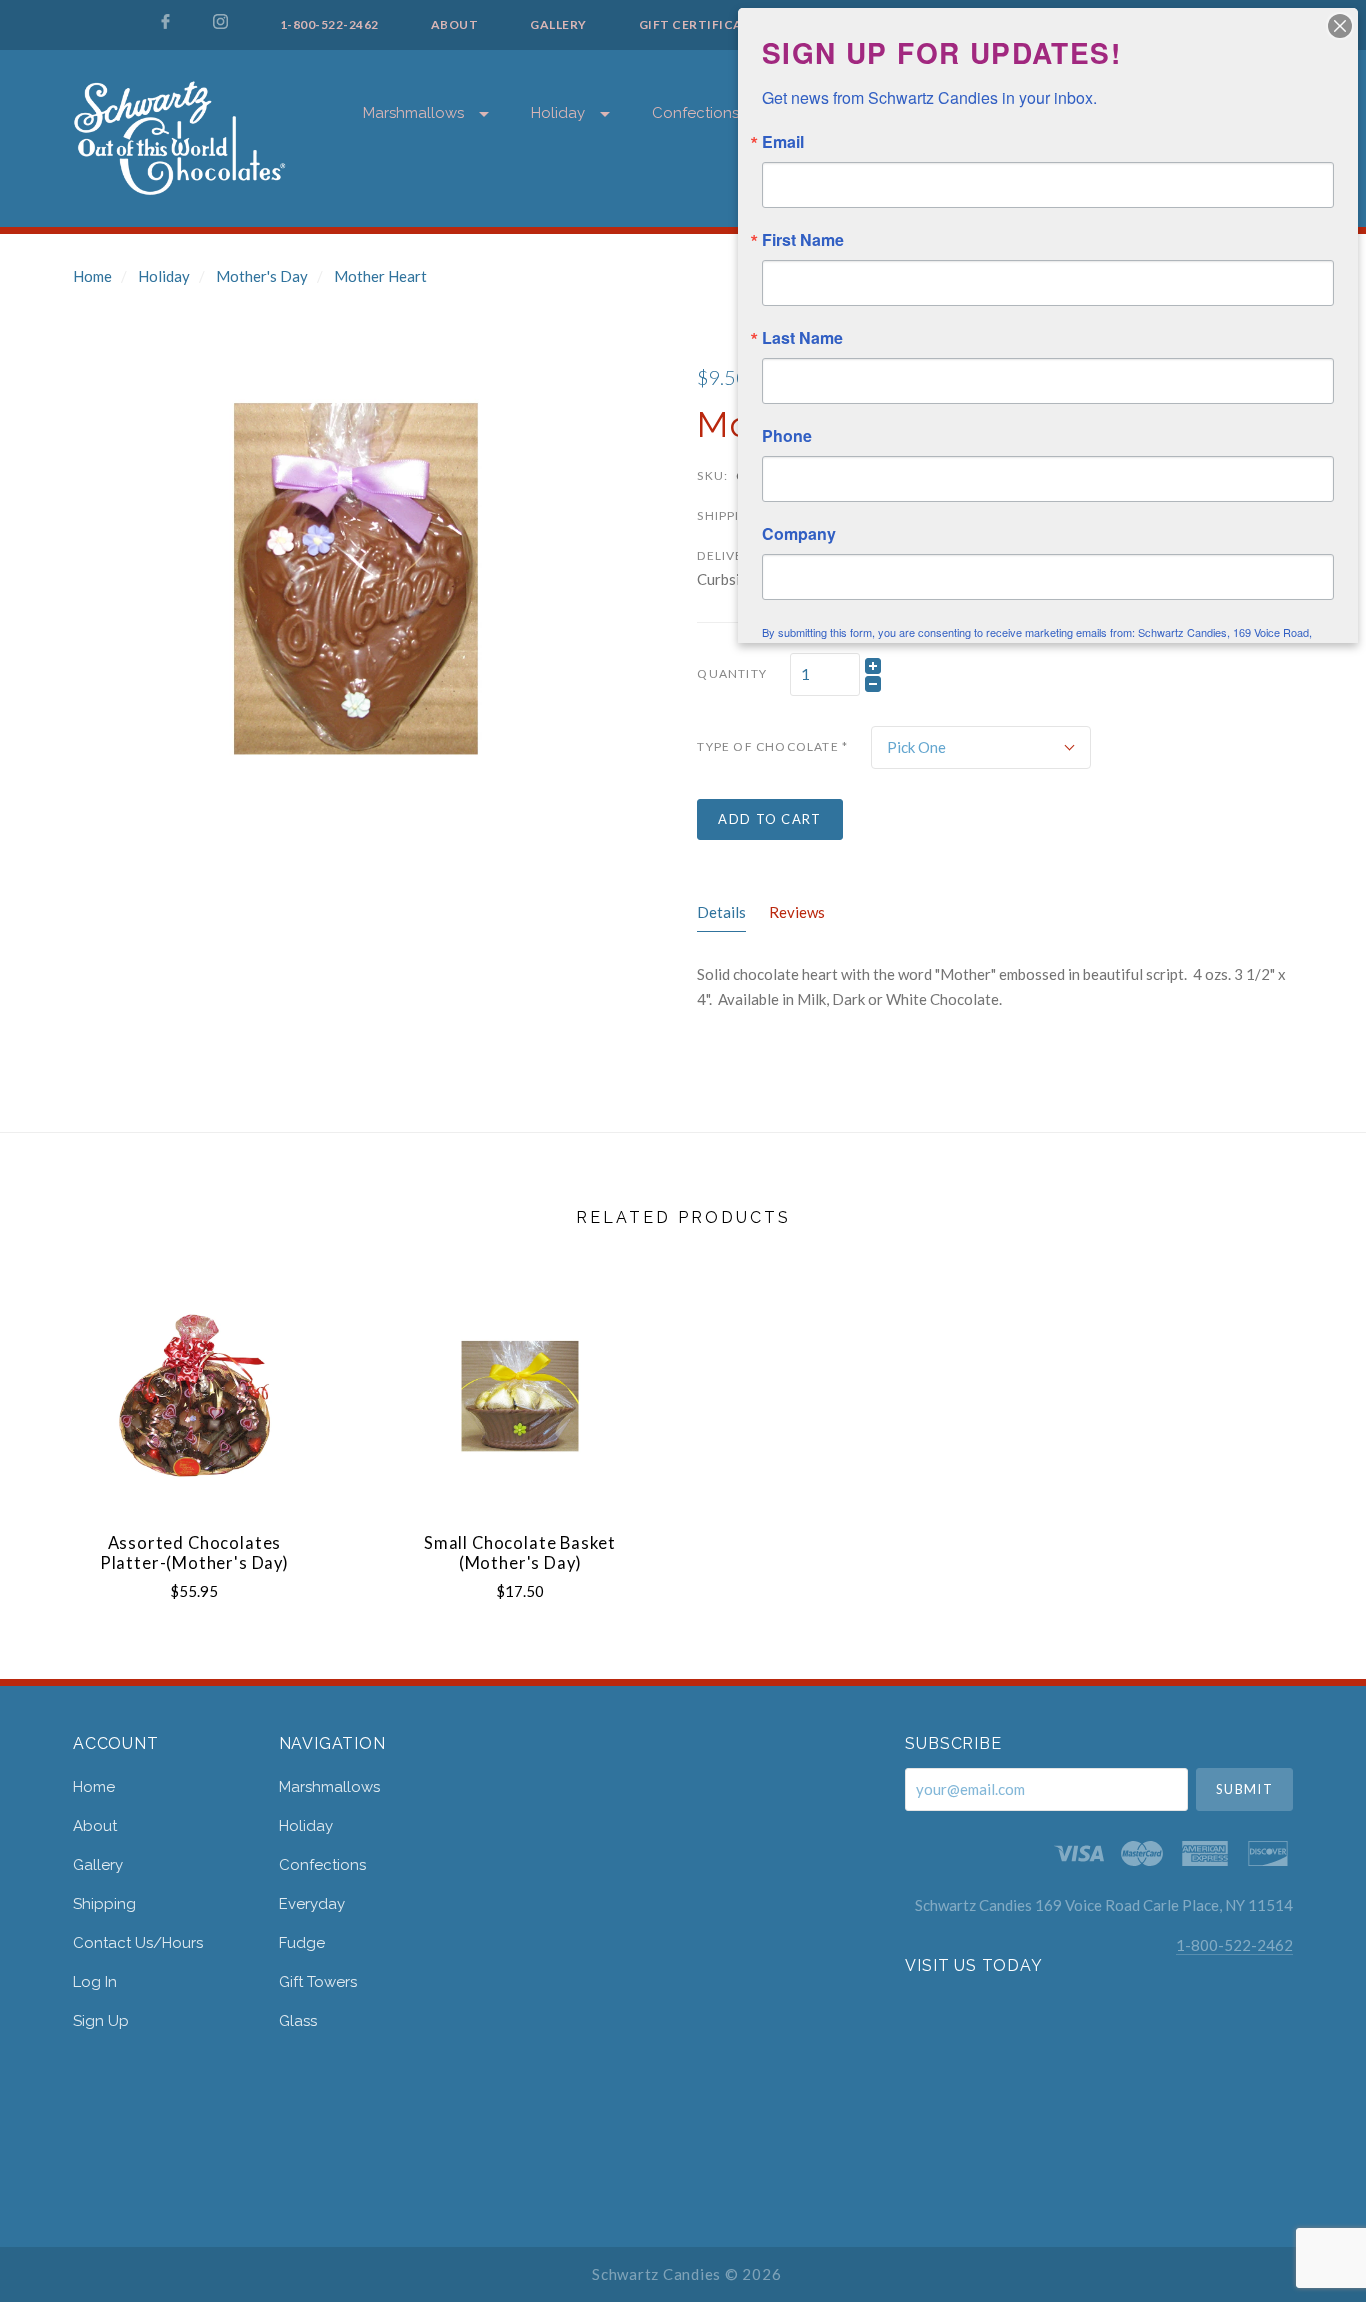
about (95, 1826)
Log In (95, 1982)
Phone (787, 436)
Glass (298, 2020)
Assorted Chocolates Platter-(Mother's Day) (194, 1553)
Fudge (302, 1943)
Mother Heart (380, 276)
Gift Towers (318, 1982)
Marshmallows (413, 113)
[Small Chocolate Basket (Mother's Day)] (519, 1395)
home (94, 1787)
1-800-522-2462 (1234, 1945)
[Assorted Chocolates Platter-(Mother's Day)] (194, 1395)
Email (783, 142)
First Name (803, 240)
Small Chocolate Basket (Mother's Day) (520, 1553)
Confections (695, 113)
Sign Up (101, 2020)
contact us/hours (138, 1943)
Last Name (802, 338)
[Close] (1340, 26)
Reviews (797, 912)
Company (799, 534)
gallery (98, 1865)
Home (92, 276)
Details (721, 912)
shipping (104, 1904)
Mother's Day (262, 276)
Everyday (312, 1904)
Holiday (558, 113)
